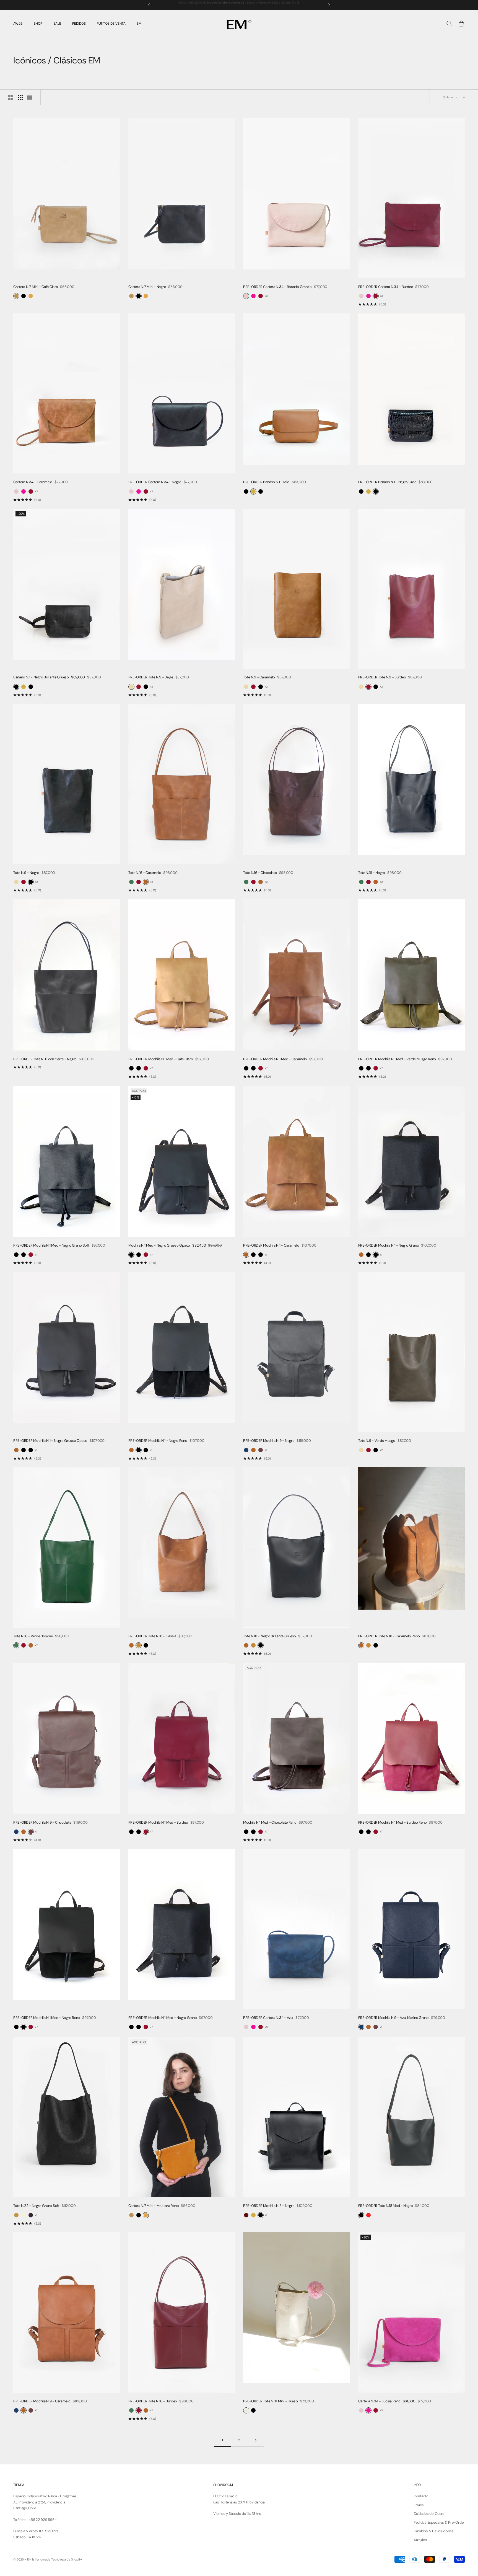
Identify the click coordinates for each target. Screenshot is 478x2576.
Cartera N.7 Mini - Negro (147, 287)
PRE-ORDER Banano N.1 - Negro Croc (387, 482)
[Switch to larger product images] (11, 97)
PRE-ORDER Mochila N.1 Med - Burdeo (158, 1822)
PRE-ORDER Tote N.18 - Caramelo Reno (389, 1636)
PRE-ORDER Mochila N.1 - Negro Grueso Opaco (50, 1441)
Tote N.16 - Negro (372, 873)
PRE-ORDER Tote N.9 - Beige (151, 677)
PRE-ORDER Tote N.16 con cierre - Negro (45, 1059)
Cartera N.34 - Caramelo (33, 482)
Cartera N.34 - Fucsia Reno (379, 2401)
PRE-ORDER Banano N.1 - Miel (266, 482)
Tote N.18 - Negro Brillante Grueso (270, 1636)
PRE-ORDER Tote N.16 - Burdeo (153, 2401)
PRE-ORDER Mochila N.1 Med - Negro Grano (163, 2018)
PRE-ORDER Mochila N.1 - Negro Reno (158, 1441)
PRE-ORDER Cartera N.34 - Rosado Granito (277, 287)
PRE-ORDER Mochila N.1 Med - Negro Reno (47, 2018)
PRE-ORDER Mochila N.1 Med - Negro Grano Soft (51, 1245)
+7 (151, 1068)
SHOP (38, 24)
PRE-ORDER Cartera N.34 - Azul (268, 2018)
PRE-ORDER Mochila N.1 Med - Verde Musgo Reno (397, 1059)
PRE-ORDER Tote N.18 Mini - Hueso (271, 2401)
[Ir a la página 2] (256, 2440)
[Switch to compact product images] (30, 97)
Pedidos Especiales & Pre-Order (439, 2522)
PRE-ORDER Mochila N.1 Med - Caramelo (275, 1059)
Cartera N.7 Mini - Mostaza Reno (154, 2206)
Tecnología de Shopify (67, 2559)
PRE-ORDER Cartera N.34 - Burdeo (386, 287)
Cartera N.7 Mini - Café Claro (36, 287)
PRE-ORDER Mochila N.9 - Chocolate (42, 1822)
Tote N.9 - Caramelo (259, 677)
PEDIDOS (79, 24)
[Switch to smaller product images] (20, 97)
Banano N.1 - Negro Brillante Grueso (41, 677)
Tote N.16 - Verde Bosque (33, 1636)
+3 (266, 296)
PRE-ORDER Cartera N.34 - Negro (155, 482)
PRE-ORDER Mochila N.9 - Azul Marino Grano (393, 2018)
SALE (57, 24)
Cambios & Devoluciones (433, 2531)
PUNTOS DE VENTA (111, 24)
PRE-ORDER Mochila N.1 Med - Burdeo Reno (393, 1822)
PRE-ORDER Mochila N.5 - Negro (269, 2206)
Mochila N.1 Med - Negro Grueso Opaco (159, 1245)
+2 (151, 687)
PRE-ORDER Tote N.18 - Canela (152, 1636)
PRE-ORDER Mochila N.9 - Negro (269, 1441)
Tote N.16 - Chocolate (260, 873)
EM (139, 24)
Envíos (419, 2505)
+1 (266, 1255)
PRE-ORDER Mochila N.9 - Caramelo (42, 2401)
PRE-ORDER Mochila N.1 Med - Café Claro (161, 1059)
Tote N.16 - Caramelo (145, 873)
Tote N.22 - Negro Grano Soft (36, 2206)
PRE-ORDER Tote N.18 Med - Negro (386, 2206)
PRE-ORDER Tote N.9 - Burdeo (382, 677)
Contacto (421, 2496)
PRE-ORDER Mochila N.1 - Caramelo (271, 1245)
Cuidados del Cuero (429, 2514)
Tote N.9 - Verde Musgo (377, 1441)
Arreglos (420, 2540)
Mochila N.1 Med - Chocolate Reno (270, 1822)
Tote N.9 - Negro (26, 873)
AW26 (18, 24)
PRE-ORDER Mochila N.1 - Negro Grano (389, 1245)
